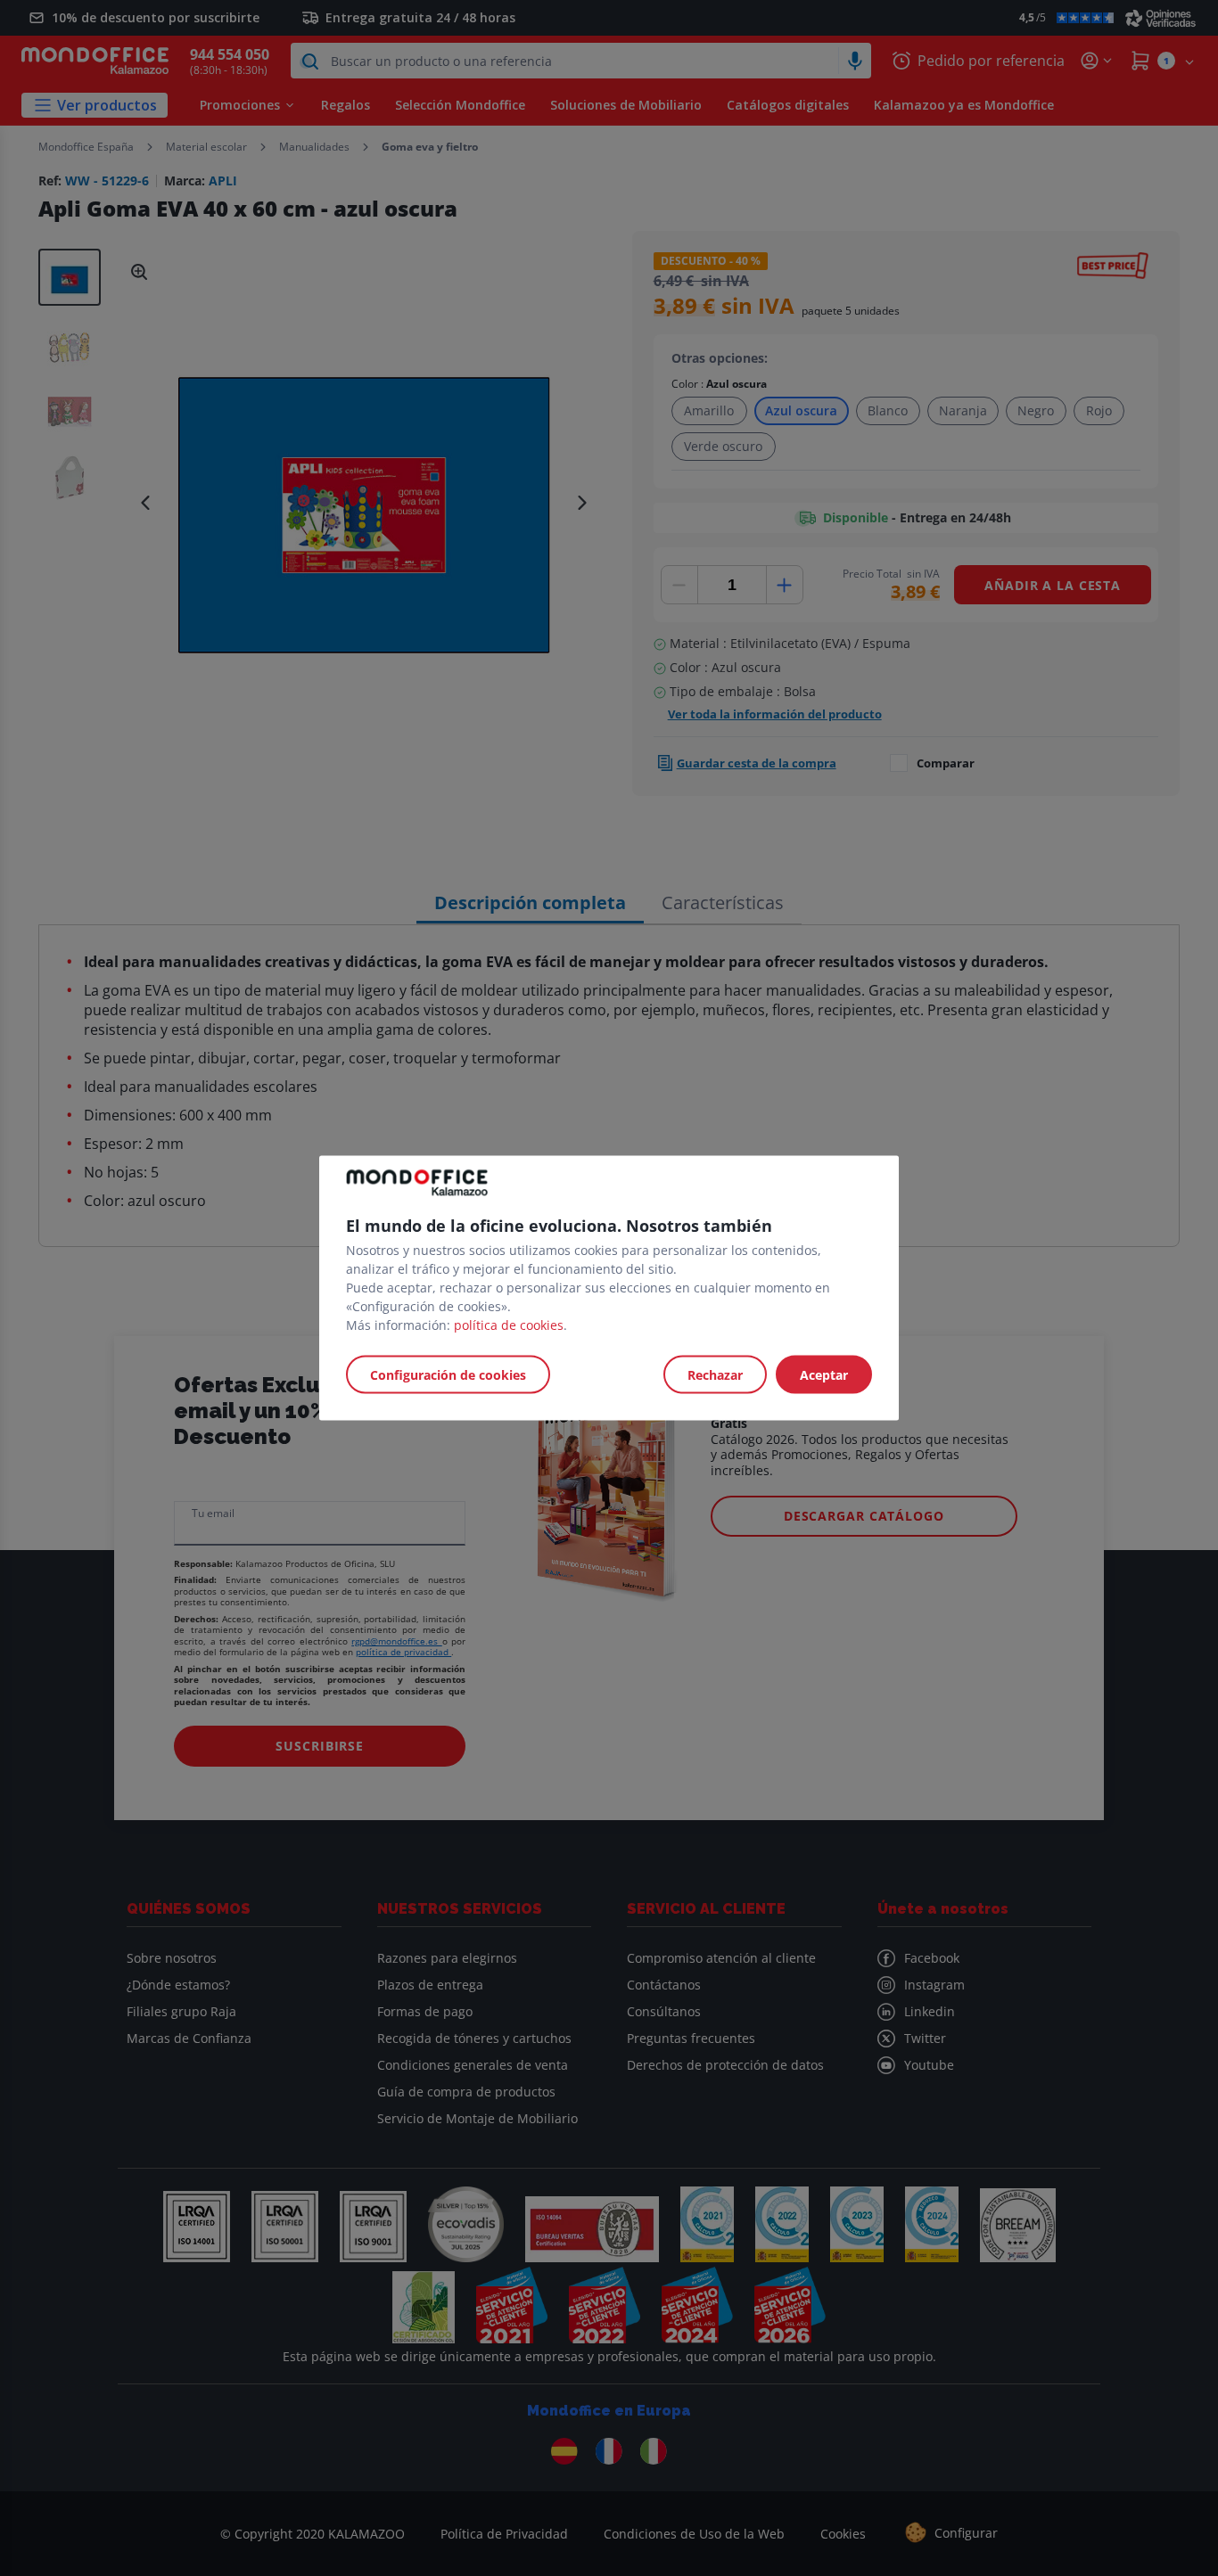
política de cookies (509, 1325)
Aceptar (824, 1375)
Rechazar (715, 1375)
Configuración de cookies (448, 1375)
